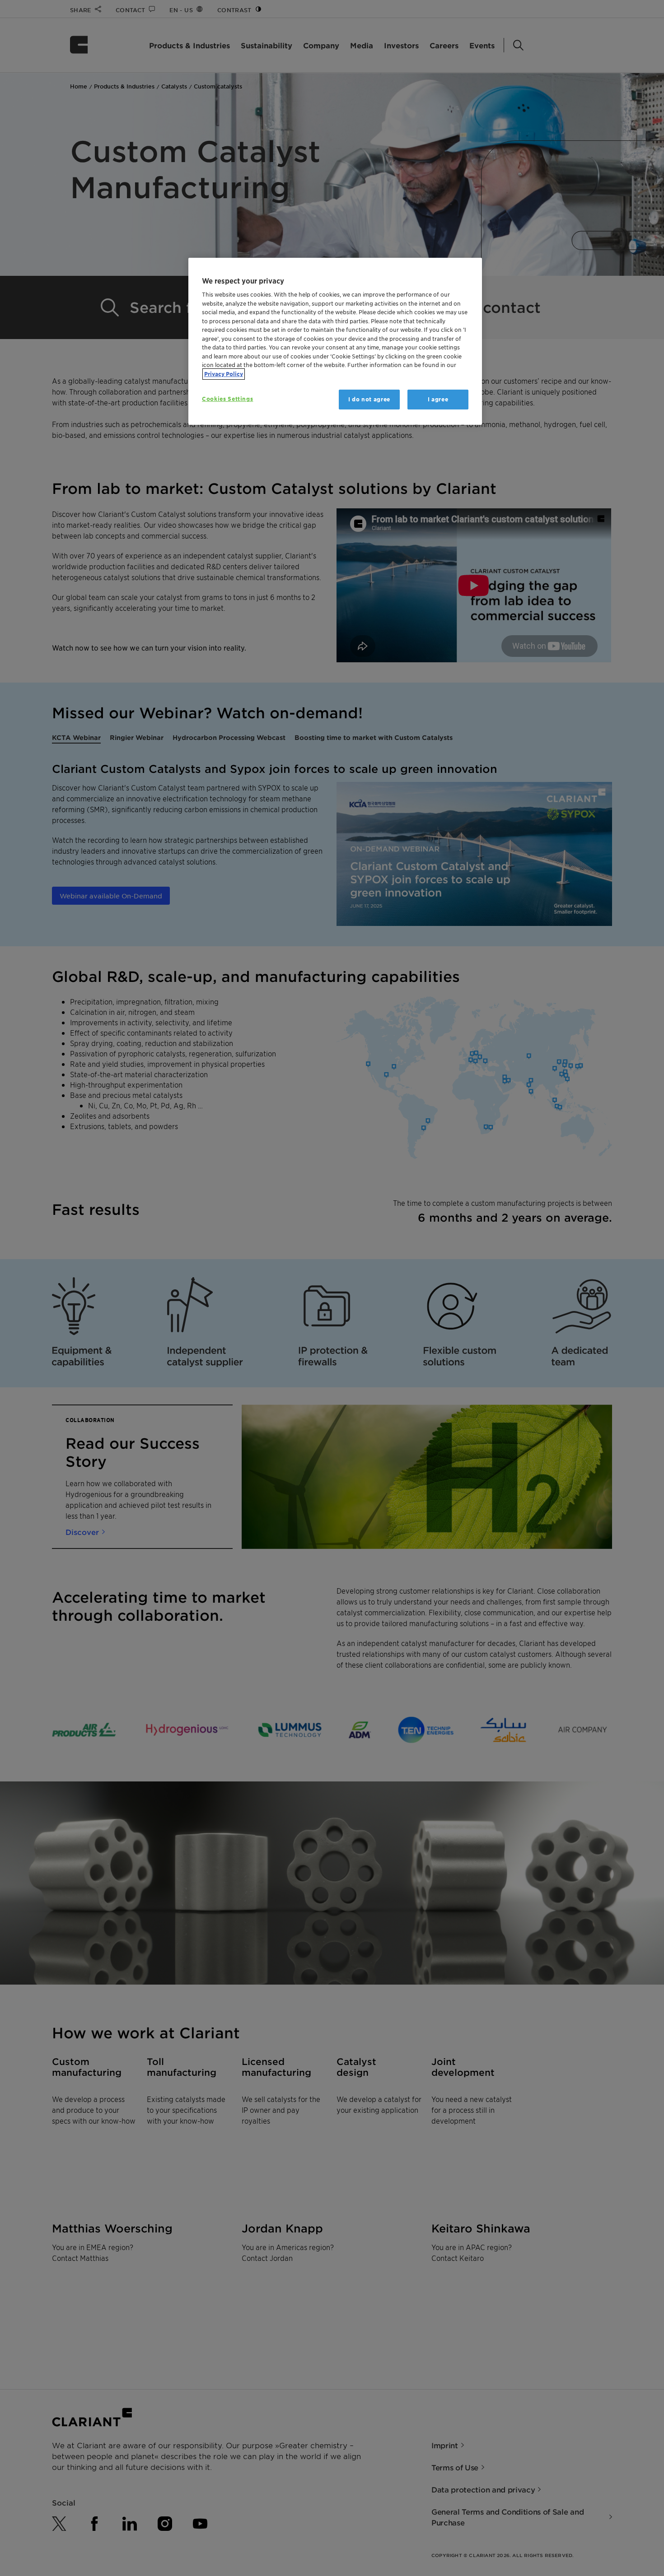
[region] (335, 342)
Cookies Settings (227, 399)
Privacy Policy (224, 374)
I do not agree (369, 399)
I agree (438, 399)
